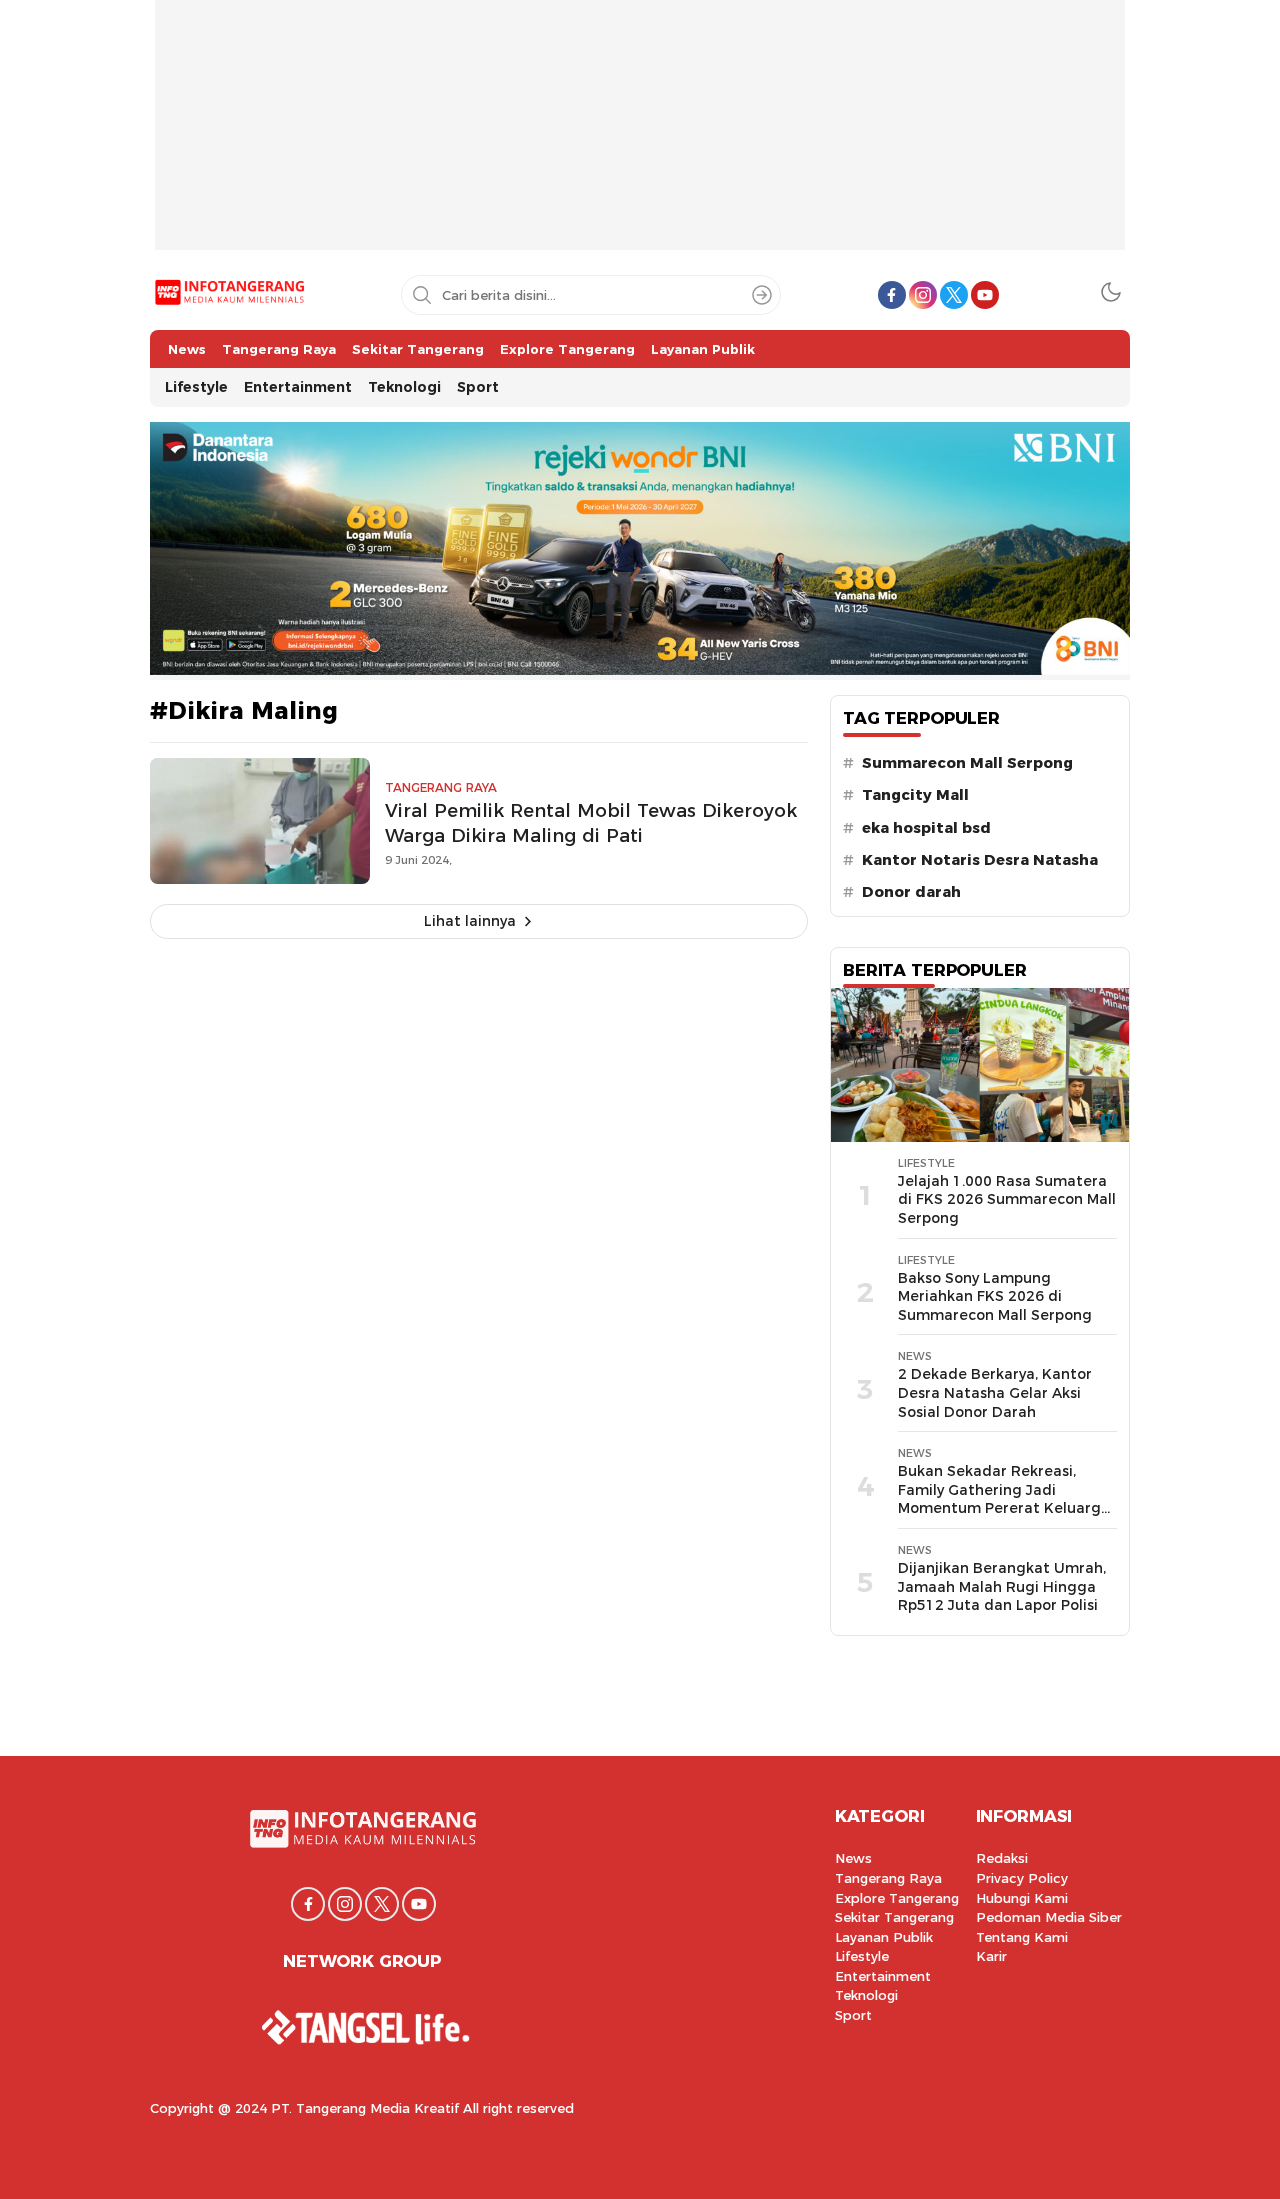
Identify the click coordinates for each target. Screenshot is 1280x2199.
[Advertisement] (640, 140)
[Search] (762, 295)
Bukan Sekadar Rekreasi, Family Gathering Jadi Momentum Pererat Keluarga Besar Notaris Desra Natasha (1004, 1499)
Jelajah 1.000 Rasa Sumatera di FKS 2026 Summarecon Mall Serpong (1007, 1199)
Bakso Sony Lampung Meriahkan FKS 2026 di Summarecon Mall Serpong (995, 1296)
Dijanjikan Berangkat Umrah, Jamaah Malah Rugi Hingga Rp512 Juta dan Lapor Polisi (1002, 1586)
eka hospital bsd (926, 828)
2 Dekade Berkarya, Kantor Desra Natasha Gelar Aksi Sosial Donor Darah (995, 1392)
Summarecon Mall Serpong (967, 763)
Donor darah (911, 892)
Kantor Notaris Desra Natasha (980, 860)
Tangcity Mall (915, 795)
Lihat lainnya (470, 921)
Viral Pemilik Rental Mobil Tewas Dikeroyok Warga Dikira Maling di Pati (591, 823)
